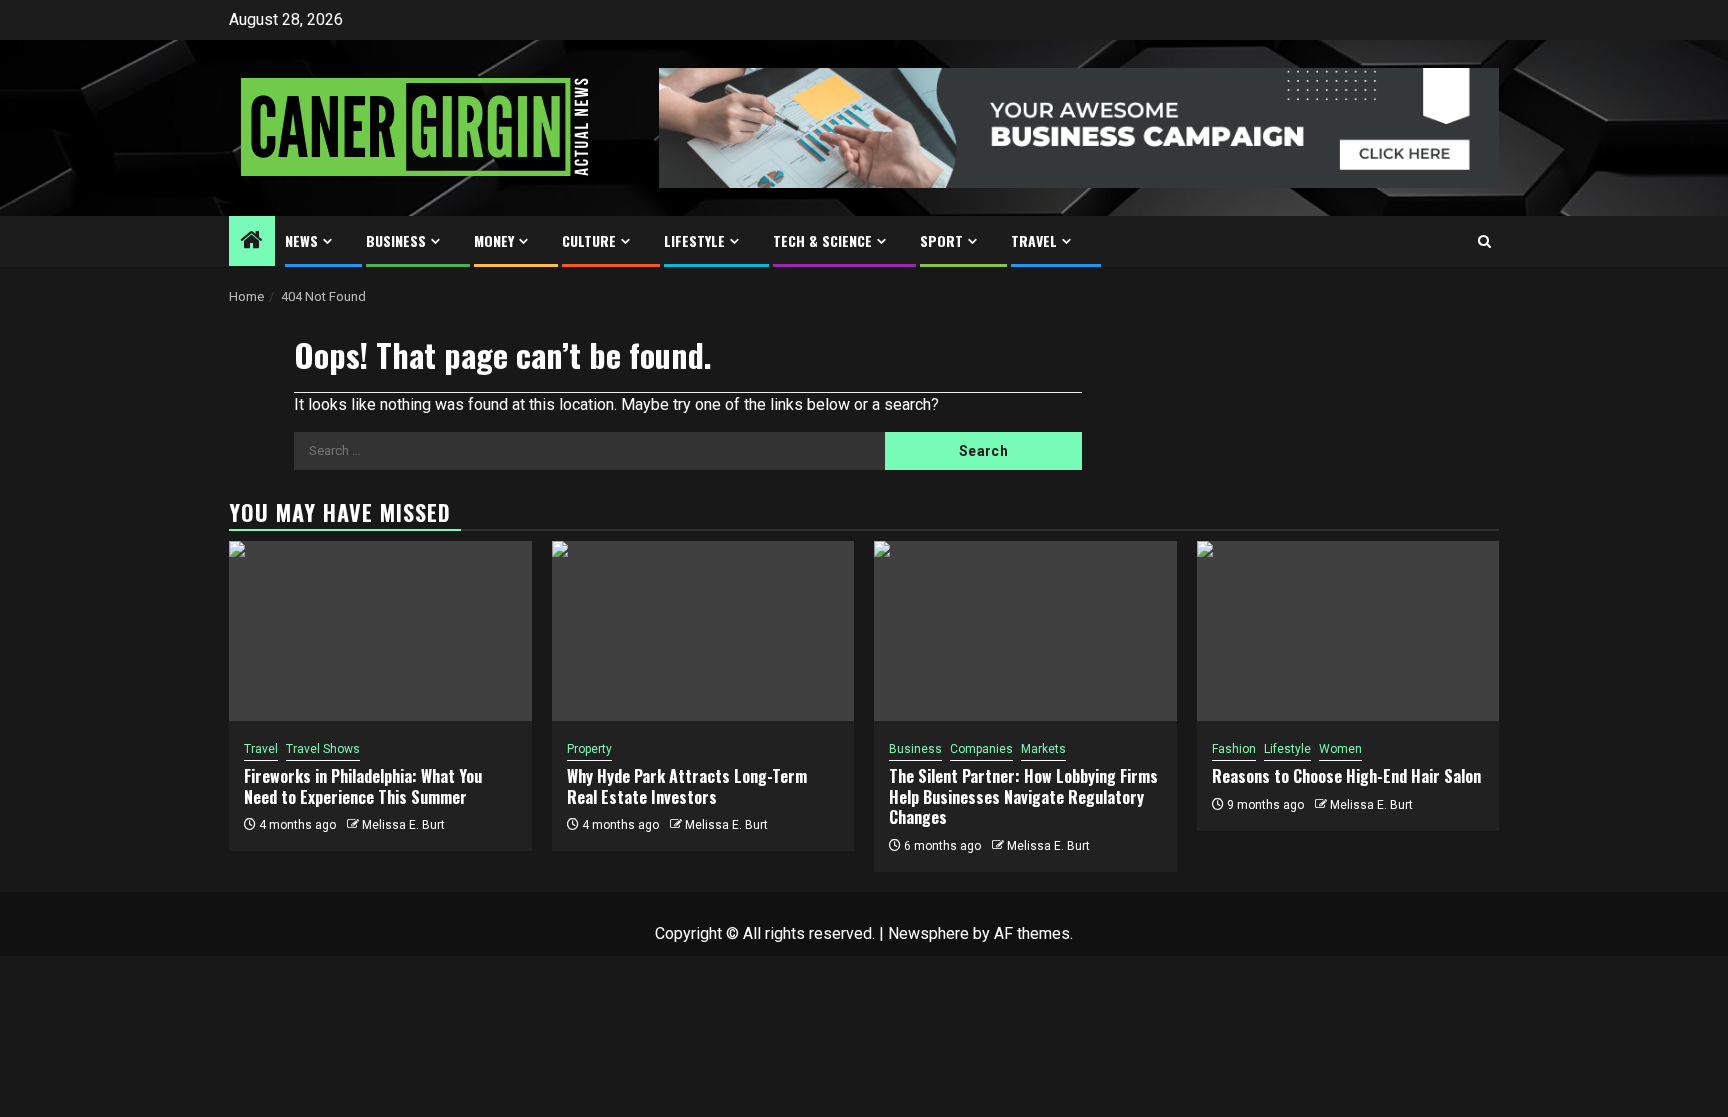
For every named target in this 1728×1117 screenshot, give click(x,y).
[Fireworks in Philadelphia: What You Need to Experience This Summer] (380, 631)
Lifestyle (694, 240)
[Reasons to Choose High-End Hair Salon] (1348, 631)
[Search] (1484, 241)
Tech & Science (822, 240)
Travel (1034, 240)
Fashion (1234, 749)
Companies (981, 749)
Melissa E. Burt (403, 825)
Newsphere (928, 933)
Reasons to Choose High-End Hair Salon (1346, 776)
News (301, 240)
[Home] (252, 242)
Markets (1043, 749)
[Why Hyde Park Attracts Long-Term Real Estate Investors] (703, 631)
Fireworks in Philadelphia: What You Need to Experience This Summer (363, 786)
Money (494, 240)
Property (589, 749)
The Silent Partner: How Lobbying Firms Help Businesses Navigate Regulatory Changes (1023, 797)
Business (396, 240)
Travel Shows (323, 749)
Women (1340, 749)
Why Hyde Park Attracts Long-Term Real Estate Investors (687, 786)
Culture (589, 240)
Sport (941, 240)
